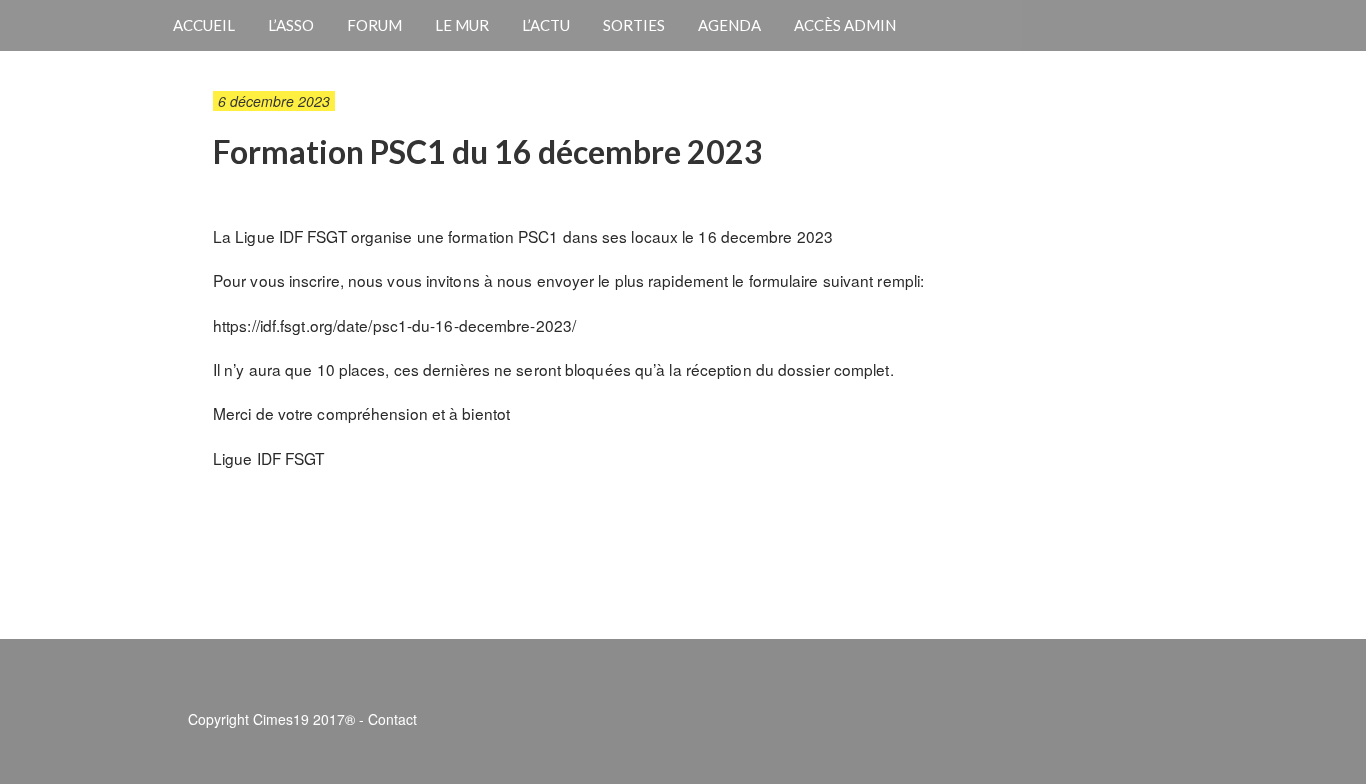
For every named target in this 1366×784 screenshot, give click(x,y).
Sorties (634, 25)
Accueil (204, 25)
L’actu (546, 25)
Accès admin (845, 25)
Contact (392, 719)
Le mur (462, 25)
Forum (374, 25)
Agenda (729, 25)
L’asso (291, 25)
